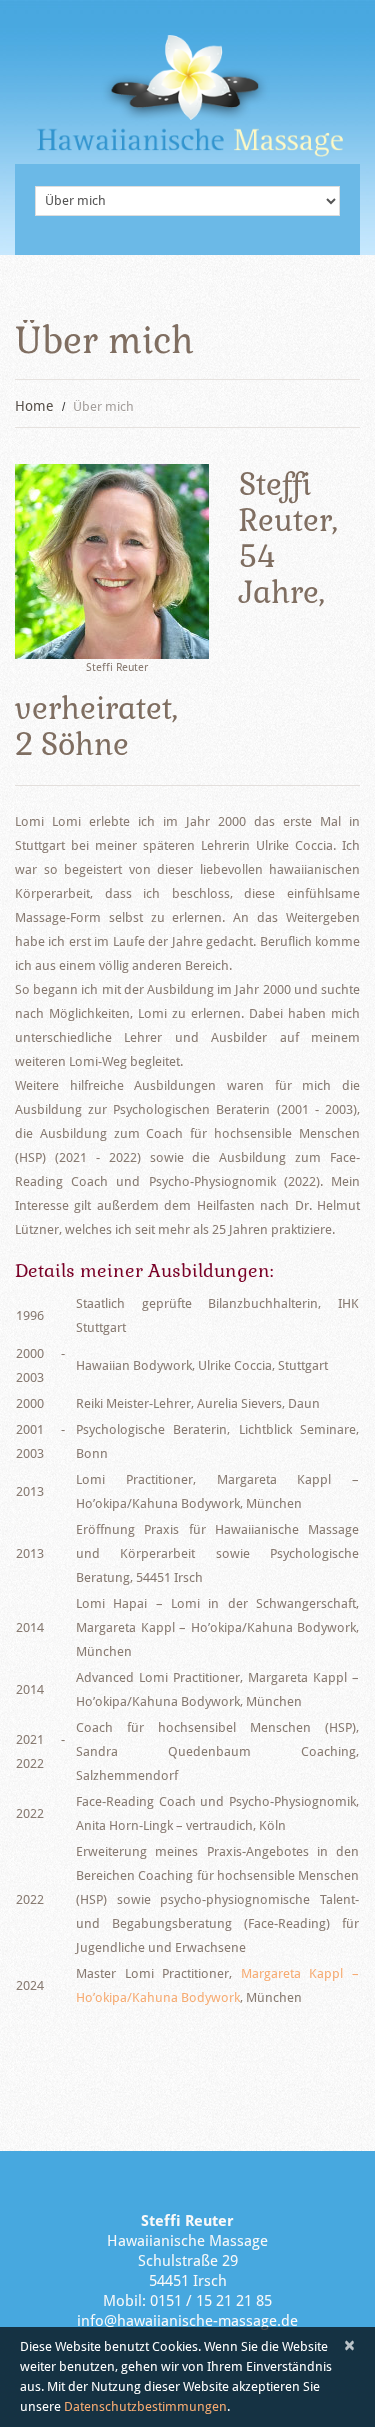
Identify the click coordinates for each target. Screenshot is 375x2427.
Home (34, 406)
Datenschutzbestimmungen (145, 2406)
